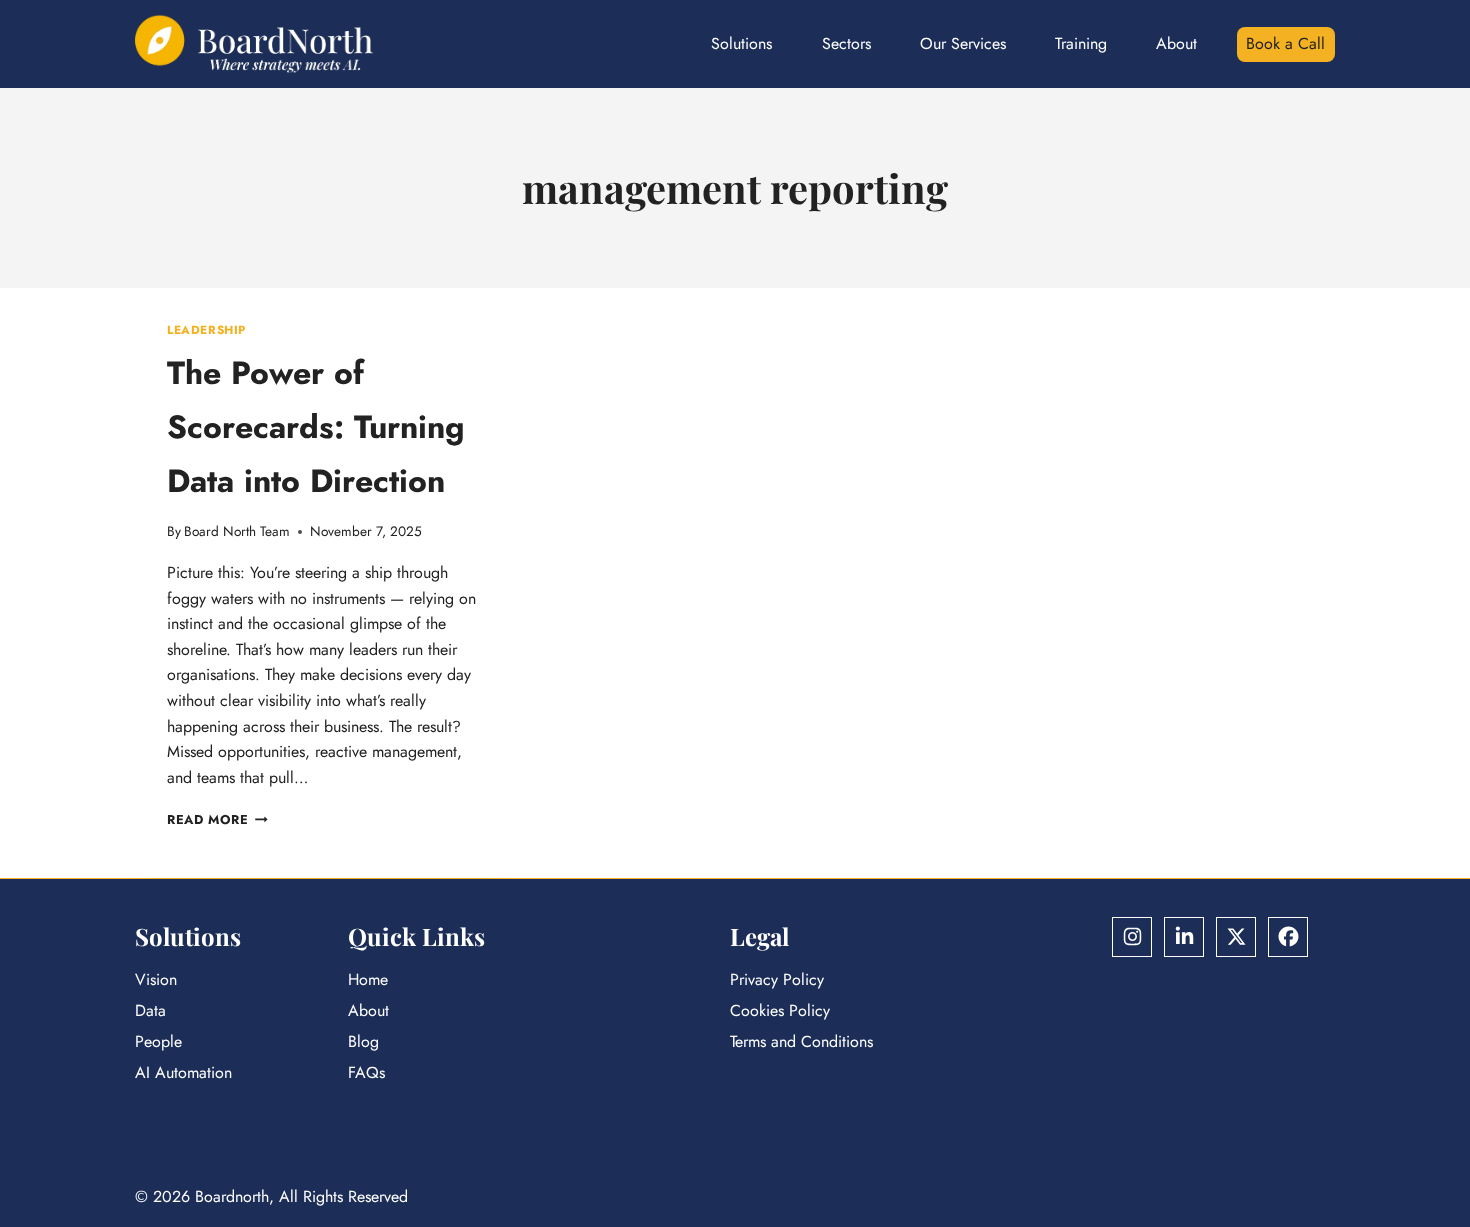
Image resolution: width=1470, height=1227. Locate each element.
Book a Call (1285, 43)
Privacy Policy (777, 979)
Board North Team (237, 531)
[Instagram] (1132, 937)
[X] (1236, 937)
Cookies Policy (780, 1010)
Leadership (206, 329)
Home (368, 979)
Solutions (741, 43)
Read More (217, 819)
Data (150, 1010)
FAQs (366, 1072)
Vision (156, 979)
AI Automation (183, 1072)
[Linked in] (1184, 937)
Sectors (846, 43)
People (158, 1041)
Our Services (963, 43)
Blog (363, 1041)
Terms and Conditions (801, 1041)
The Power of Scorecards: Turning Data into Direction (316, 427)
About (1176, 43)
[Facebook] (1288, 937)
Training (1081, 43)
